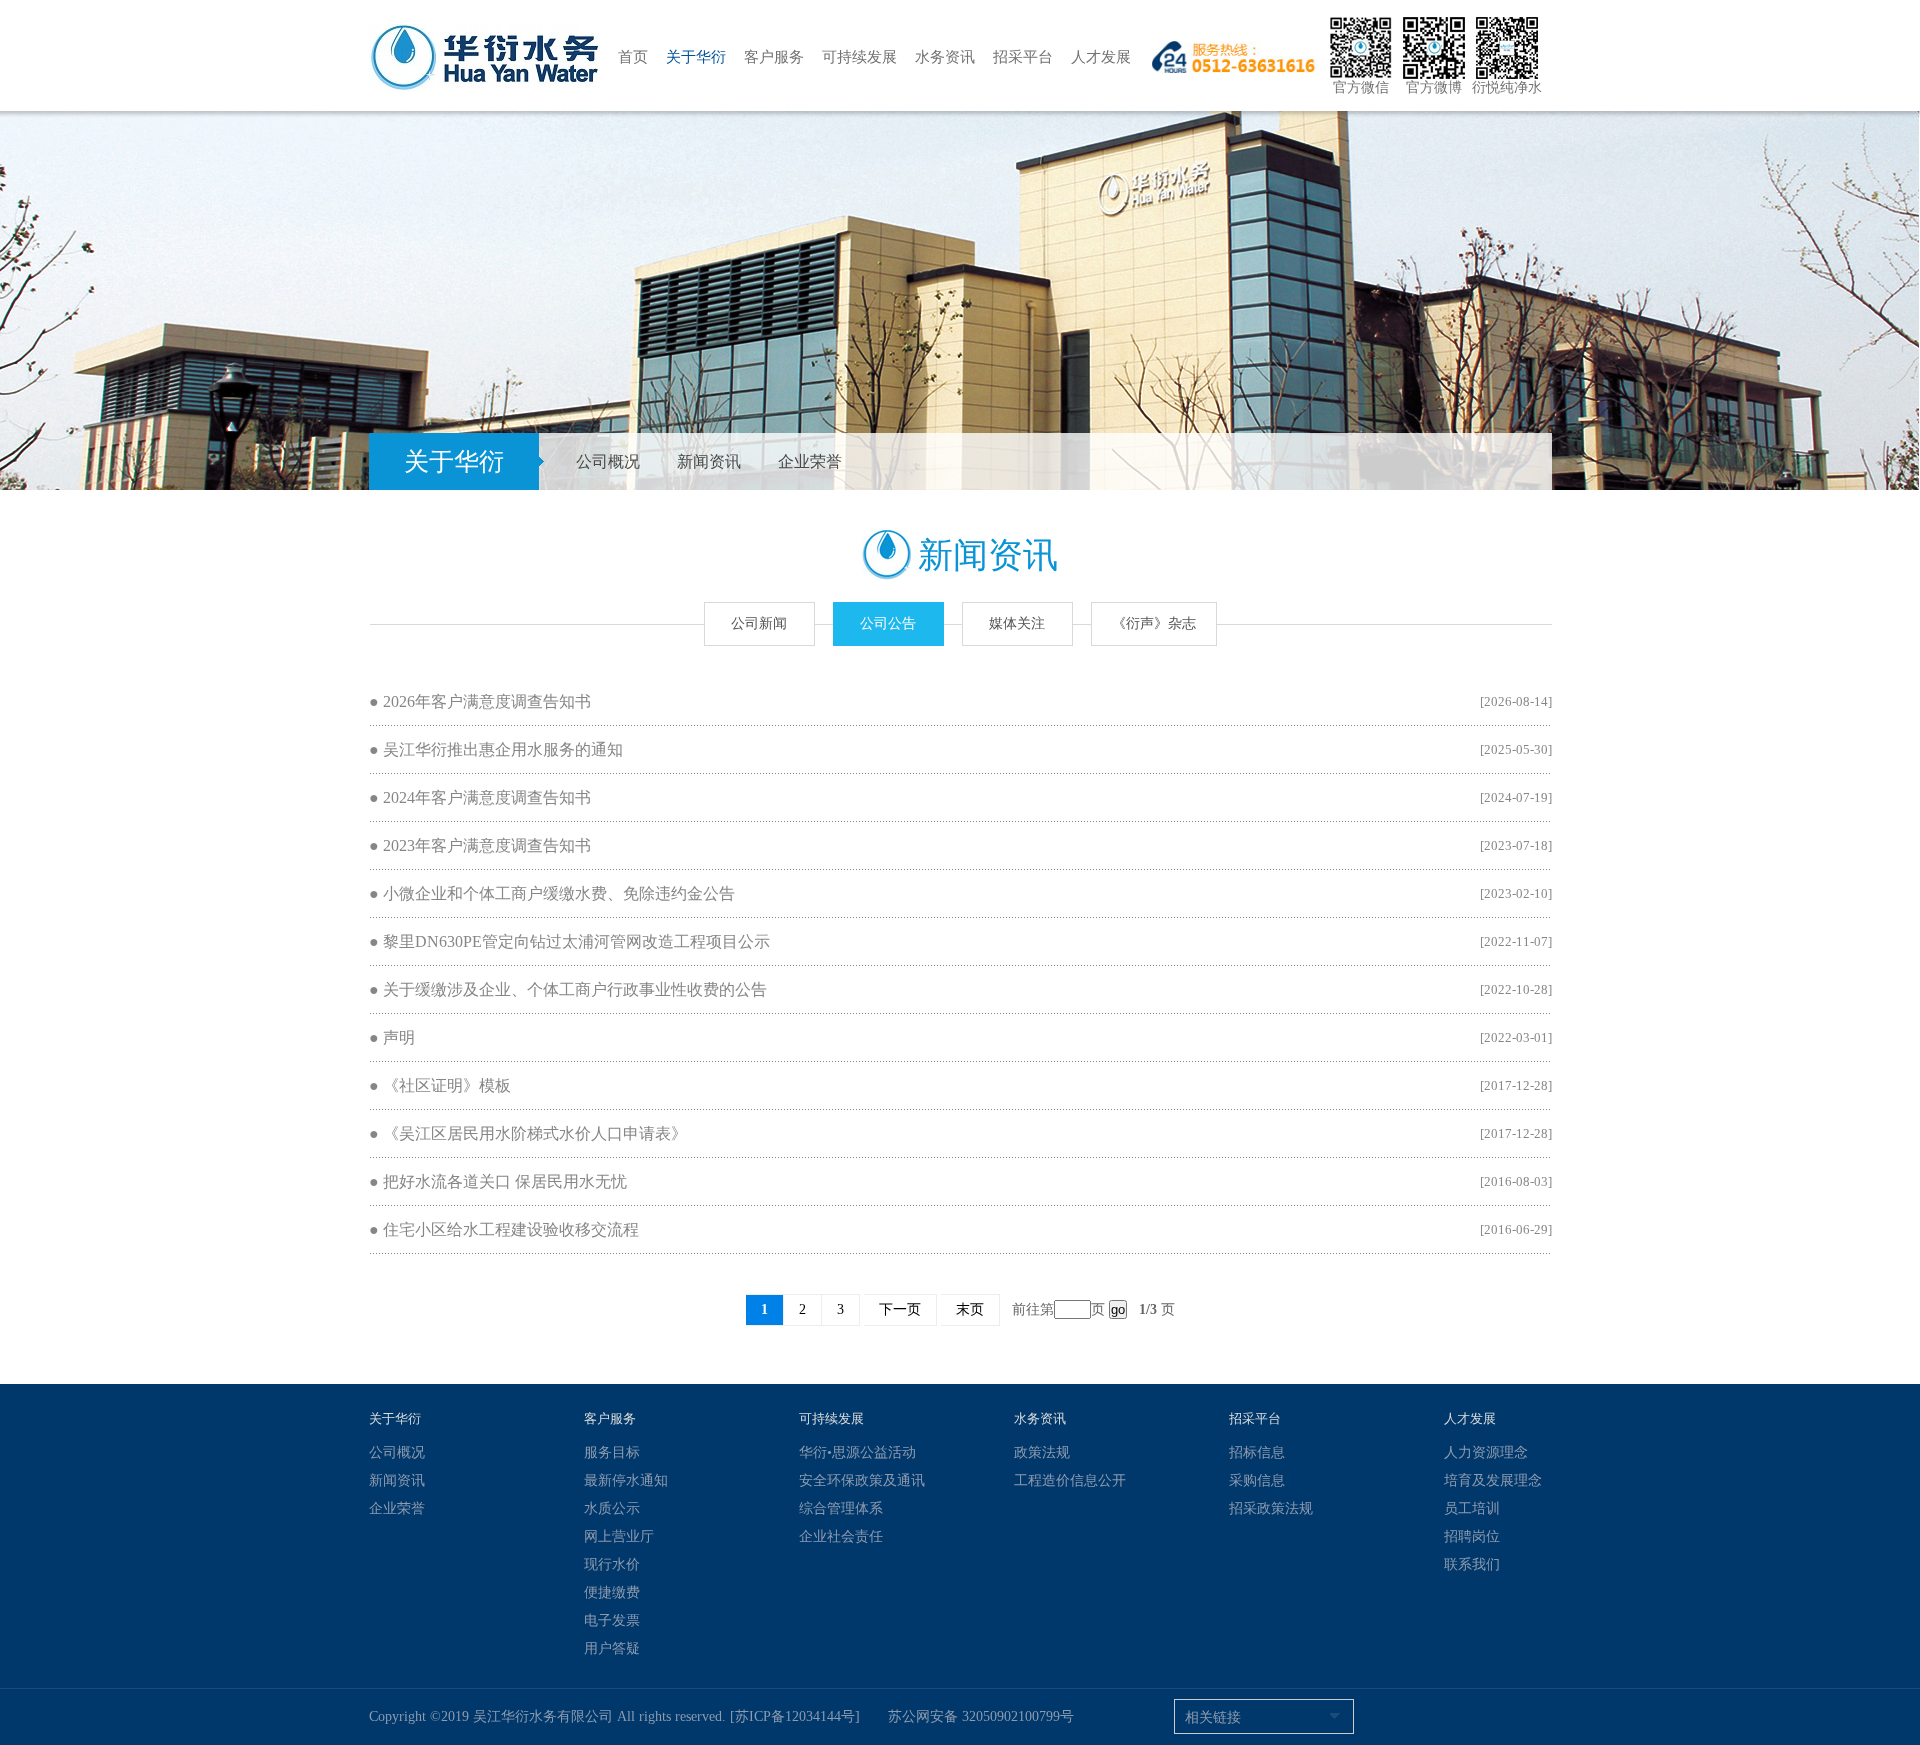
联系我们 (1472, 1564)
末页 (970, 1309)
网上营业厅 (619, 1536)
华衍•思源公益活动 (857, 1452)
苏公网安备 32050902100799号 (981, 1716)
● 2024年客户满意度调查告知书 (480, 797)
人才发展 (1101, 57)
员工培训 (1472, 1508)
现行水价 (612, 1564)
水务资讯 (945, 57)
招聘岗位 (1472, 1536)
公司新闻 (759, 623)
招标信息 (1257, 1452)
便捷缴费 (612, 1592)
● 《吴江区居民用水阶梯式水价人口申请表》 (528, 1133)
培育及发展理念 (1493, 1480)
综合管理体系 (841, 1508)
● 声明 (392, 1037)
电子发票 (612, 1620)
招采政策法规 (1271, 1508)
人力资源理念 (1486, 1452)
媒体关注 (1017, 623)
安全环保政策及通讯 (862, 1480)
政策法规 (1042, 1452)
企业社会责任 (841, 1536)
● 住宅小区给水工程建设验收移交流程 (504, 1229)
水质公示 (612, 1508)
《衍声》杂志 (1154, 623)
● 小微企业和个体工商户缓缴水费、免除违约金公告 (552, 893)
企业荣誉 (810, 461)
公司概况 (608, 461)
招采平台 (1023, 57)
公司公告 (888, 623)
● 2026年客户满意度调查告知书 (480, 701)
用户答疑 (612, 1648)
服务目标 (612, 1452)
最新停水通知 (626, 1480)
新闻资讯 (709, 461)
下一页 (900, 1309)
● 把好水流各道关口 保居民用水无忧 (498, 1181)
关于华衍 (696, 57)
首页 (633, 57)
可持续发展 (859, 57)
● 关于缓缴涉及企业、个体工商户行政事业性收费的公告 (568, 989)
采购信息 (1257, 1480)
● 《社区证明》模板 (440, 1085)
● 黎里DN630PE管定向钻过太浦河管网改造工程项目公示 (569, 941)
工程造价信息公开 (1070, 1480)
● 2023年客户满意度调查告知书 (480, 845)
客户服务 (774, 57)
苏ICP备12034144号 (795, 1716)
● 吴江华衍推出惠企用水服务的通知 (496, 749)
